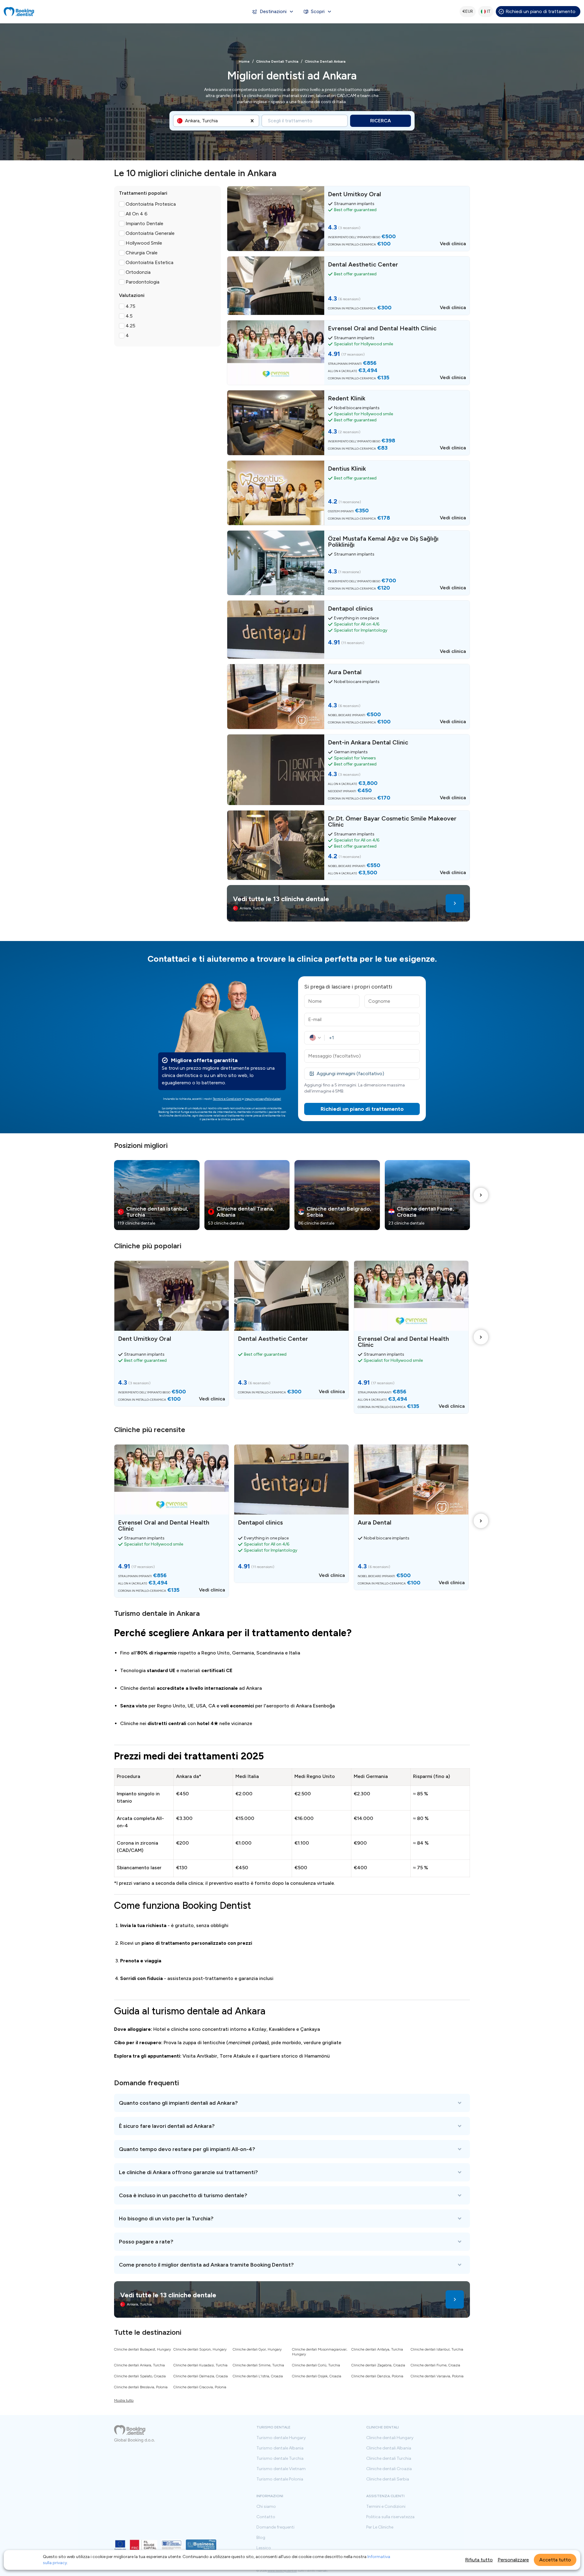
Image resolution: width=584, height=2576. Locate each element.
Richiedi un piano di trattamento (541, 11)
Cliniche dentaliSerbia (388, 2479)
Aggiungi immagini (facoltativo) (350, 1074)
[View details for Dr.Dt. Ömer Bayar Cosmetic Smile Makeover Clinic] (348, 845)
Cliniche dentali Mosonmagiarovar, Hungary (320, 2352)
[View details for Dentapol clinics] (348, 630)
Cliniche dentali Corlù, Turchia (316, 2365)
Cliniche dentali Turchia (277, 61)
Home (244, 61)
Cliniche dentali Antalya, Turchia (377, 2349)
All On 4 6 (137, 214)
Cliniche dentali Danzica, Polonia (377, 2376)
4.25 (130, 326)
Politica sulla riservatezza (390, 2517)
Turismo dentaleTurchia (280, 2459)
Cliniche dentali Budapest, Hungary (143, 2349)
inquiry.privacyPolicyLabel (263, 1099)
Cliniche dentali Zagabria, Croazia (378, 2365)
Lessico (264, 2548)
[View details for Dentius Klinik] (348, 493)
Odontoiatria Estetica (149, 262)
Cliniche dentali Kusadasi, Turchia (200, 2365)
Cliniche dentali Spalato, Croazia (140, 2376)
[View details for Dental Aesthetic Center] (348, 286)
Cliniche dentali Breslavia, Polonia (141, 2387)
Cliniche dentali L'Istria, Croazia (258, 2376)
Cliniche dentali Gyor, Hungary (257, 2349)
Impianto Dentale (144, 223)
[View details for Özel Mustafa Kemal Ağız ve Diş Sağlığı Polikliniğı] (348, 563)
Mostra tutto (124, 2400)
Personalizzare (513, 2560)
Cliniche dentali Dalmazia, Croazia (201, 2376)
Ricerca (381, 121)
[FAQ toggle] (292, 2103)
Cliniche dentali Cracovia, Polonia (200, 2387)
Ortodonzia (138, 272)
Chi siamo (266, 2507)
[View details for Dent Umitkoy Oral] (348, 218)
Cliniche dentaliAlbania (389, 2448)
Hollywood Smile (144, 243)
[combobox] (186, 121)
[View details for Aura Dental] (348, 696)
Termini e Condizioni (227, 1099)
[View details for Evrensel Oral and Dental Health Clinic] (348, 353)
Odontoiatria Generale (150, 233)
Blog (261, 2538)
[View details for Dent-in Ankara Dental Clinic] (348, 770)
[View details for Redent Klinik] (348, 423)
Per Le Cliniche (380, 2527)
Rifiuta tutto (479, 2560)
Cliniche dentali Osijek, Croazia (317, 2376)
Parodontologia (143, 282)
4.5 (129, 316)
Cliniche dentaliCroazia (389, 2469)
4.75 (130, 306)
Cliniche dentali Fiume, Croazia (435, 2365)
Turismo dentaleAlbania (280, 2448)
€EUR (468, 11)
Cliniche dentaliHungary (390, 2438)
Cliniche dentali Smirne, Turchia (258, 2365)
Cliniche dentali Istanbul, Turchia (437, 2349)
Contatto (266, 2517)
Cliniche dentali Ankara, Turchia (139, 2365)
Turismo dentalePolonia (280, 2479)
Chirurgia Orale (142, 253)
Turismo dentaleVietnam (281, 2469)
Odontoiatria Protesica (151, 204)
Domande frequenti (275, 2527)
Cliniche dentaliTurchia (389, 2459)
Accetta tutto (555, 2560)
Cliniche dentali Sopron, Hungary (200, 2349)
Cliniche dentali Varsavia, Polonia (437, 2376)
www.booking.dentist (282, 2571)
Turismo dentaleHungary (281, 2438)
